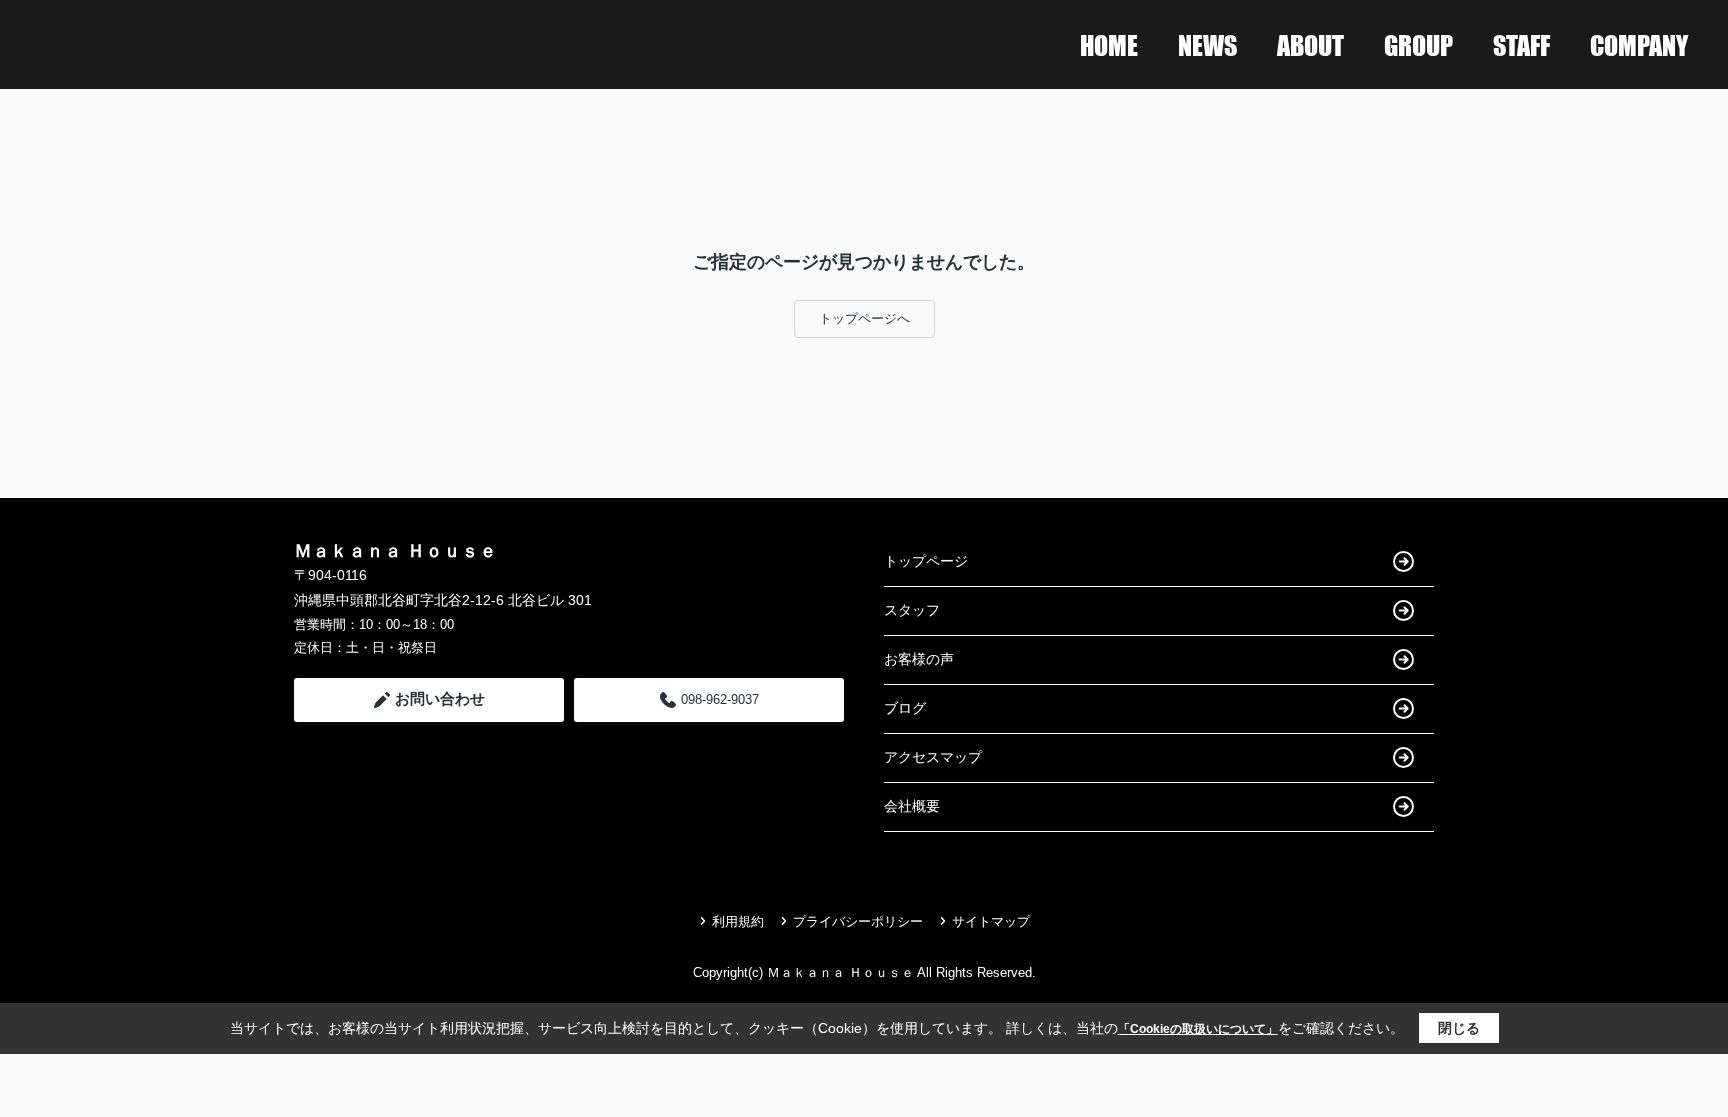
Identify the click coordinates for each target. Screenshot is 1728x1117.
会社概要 (912, 806)
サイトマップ (991, 921)
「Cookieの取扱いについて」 (1198, 1029)
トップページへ (864, 318)
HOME (1109, 44)
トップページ (926, 561)
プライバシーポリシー (858, 921)
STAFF (1521, 44)
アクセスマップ (933, 757)
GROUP (1418, 44)
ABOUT (1310, 44)
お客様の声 (919, 659)
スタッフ (912, 610)
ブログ (905, 708)
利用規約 (738, 921)
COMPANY (1639, 44)
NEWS (1207, 44)
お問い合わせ (440, 698)
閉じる (1459, 1028)
